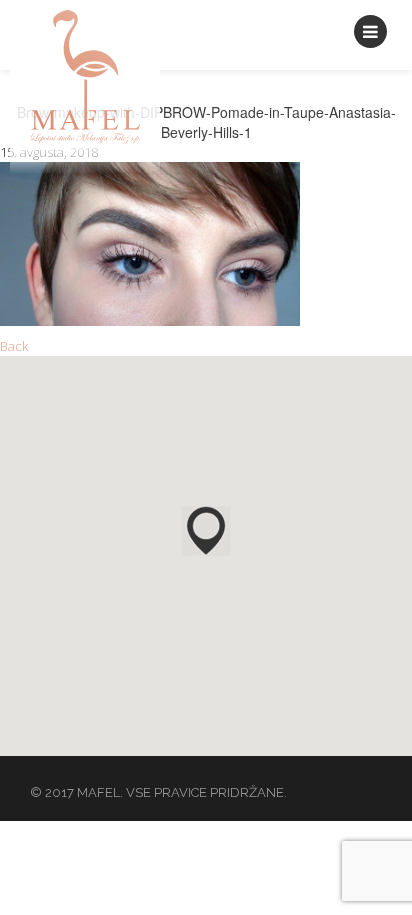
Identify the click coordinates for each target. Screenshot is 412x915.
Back (14, 346)
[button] (206, 531)
